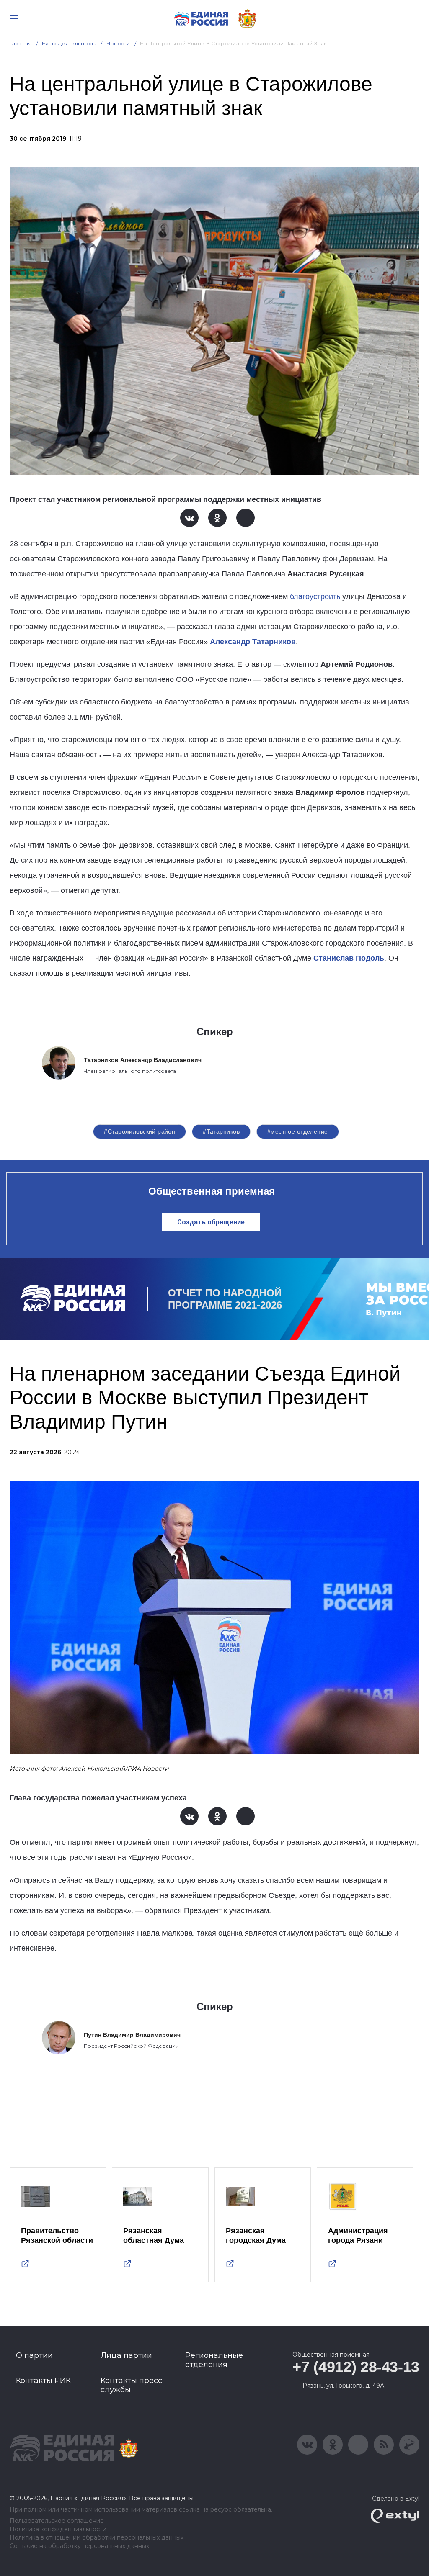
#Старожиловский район (140, 1131)
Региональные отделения (214, 2360)
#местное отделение (298, 1131)
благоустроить (315, 596)
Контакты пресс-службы (133, 2385)
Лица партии (126, 2355)
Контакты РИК (43, 2381)
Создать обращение (211, 1222)
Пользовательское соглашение (57, 2521)
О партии (34, 2355)
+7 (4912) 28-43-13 (356, 2367)
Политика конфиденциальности (58, 2529)
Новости (118, 43)
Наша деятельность (69, 43)
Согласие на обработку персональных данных (79, 2546)
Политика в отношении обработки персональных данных (97, 2538)
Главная (21, 43)
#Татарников (221, 1131)
